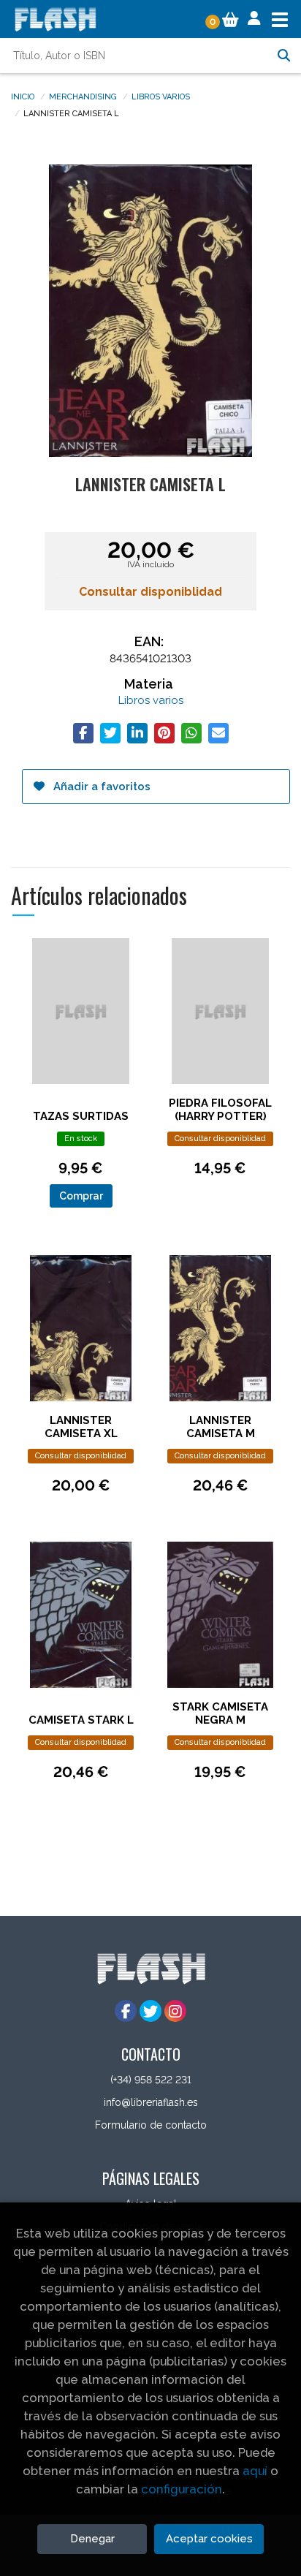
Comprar (81, 1196)
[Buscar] (283, 56)
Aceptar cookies (209, 2539)
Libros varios (161, 96)
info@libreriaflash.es (151, 2102)
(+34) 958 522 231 (151, 2080)
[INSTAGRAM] (175, 2011)
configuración (182, 2489)
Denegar (92, 2539)
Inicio (23, 96)
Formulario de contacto (151, 2125)
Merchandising (83, 96)
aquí (255, 2471)
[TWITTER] (150, 2011)
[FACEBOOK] (126, 2011)
